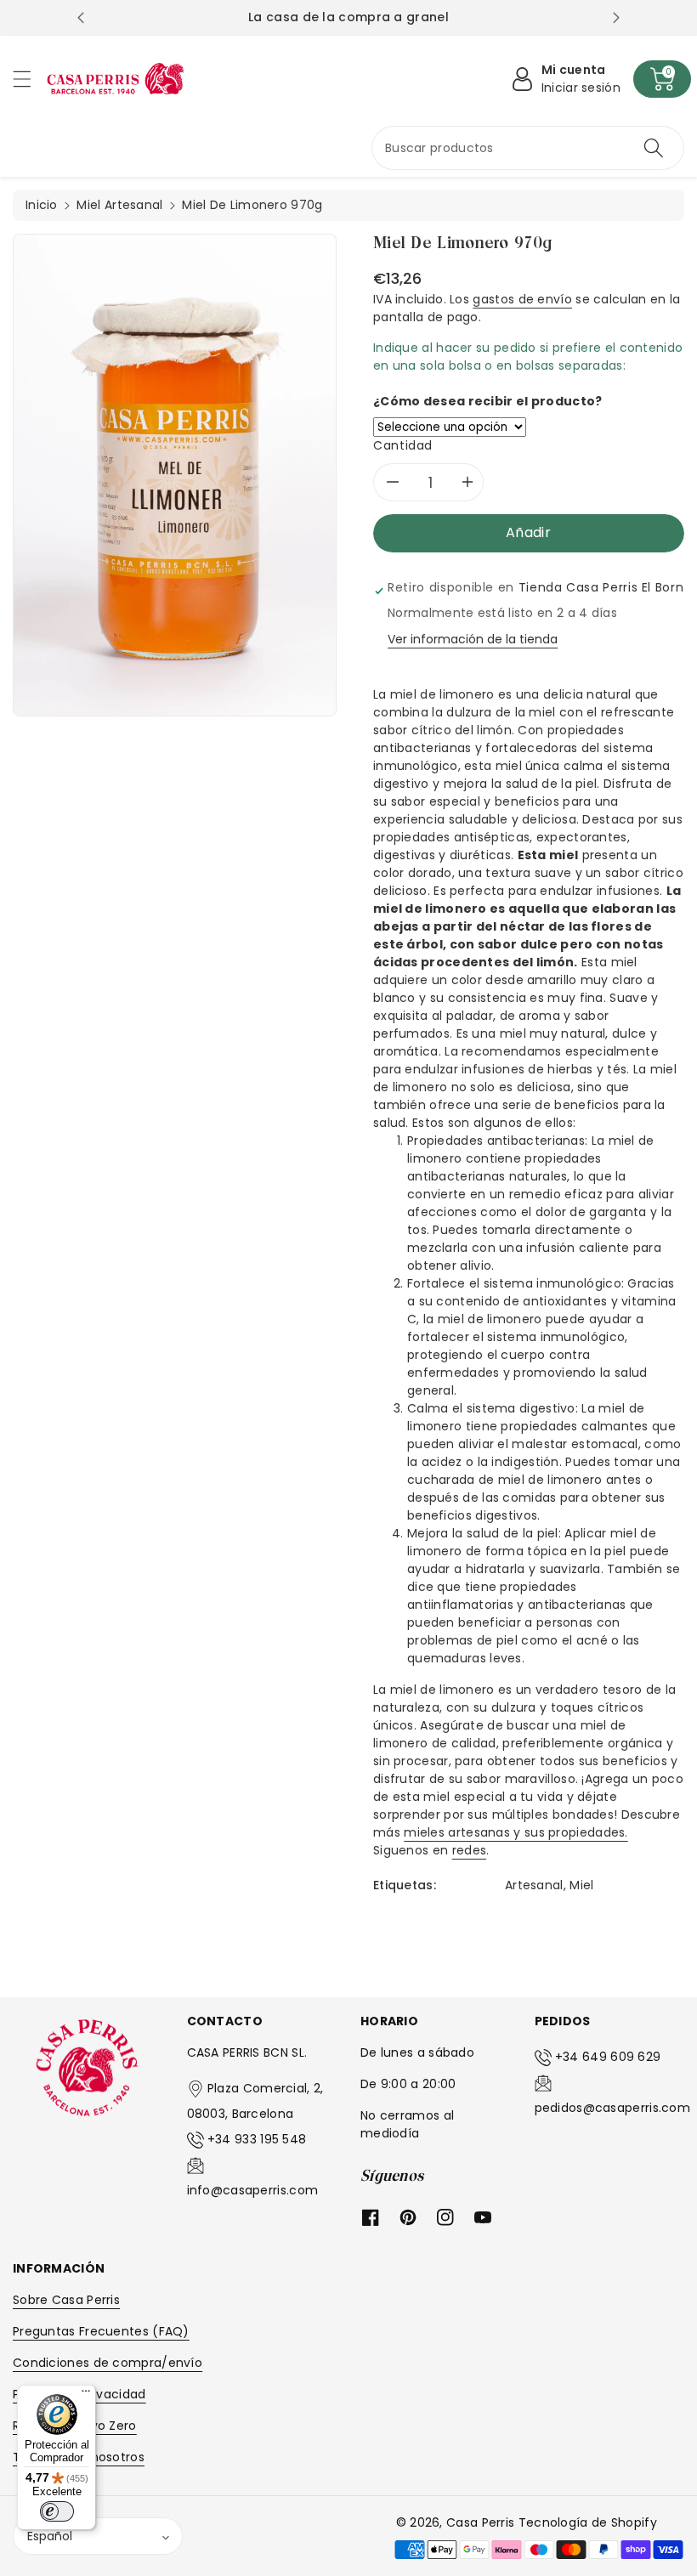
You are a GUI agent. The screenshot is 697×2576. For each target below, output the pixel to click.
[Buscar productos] (654, 148)
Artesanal (534, 1885)
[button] (30, 79)
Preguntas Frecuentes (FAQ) (101, 2331)
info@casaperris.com (253, 2190)
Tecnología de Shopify (588, 2522)
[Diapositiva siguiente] (616, 18)
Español (50, 2536)
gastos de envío (522, 299)
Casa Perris (480, 2522)
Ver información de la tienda (473, 639)
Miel (581, 1885)
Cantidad (403, 445)
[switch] (57, 2511)
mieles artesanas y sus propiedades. (516, 1832)
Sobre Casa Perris (66, 2300)
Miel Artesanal (119, 205)
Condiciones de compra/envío (108, 2363)
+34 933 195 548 (257, 2139)
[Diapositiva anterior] (81, 18)
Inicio (42, 205)
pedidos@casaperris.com (613, 2108)
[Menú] (86, 2395)
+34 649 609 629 (608, 2057)
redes (470, 1850)
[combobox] (528, 148)
